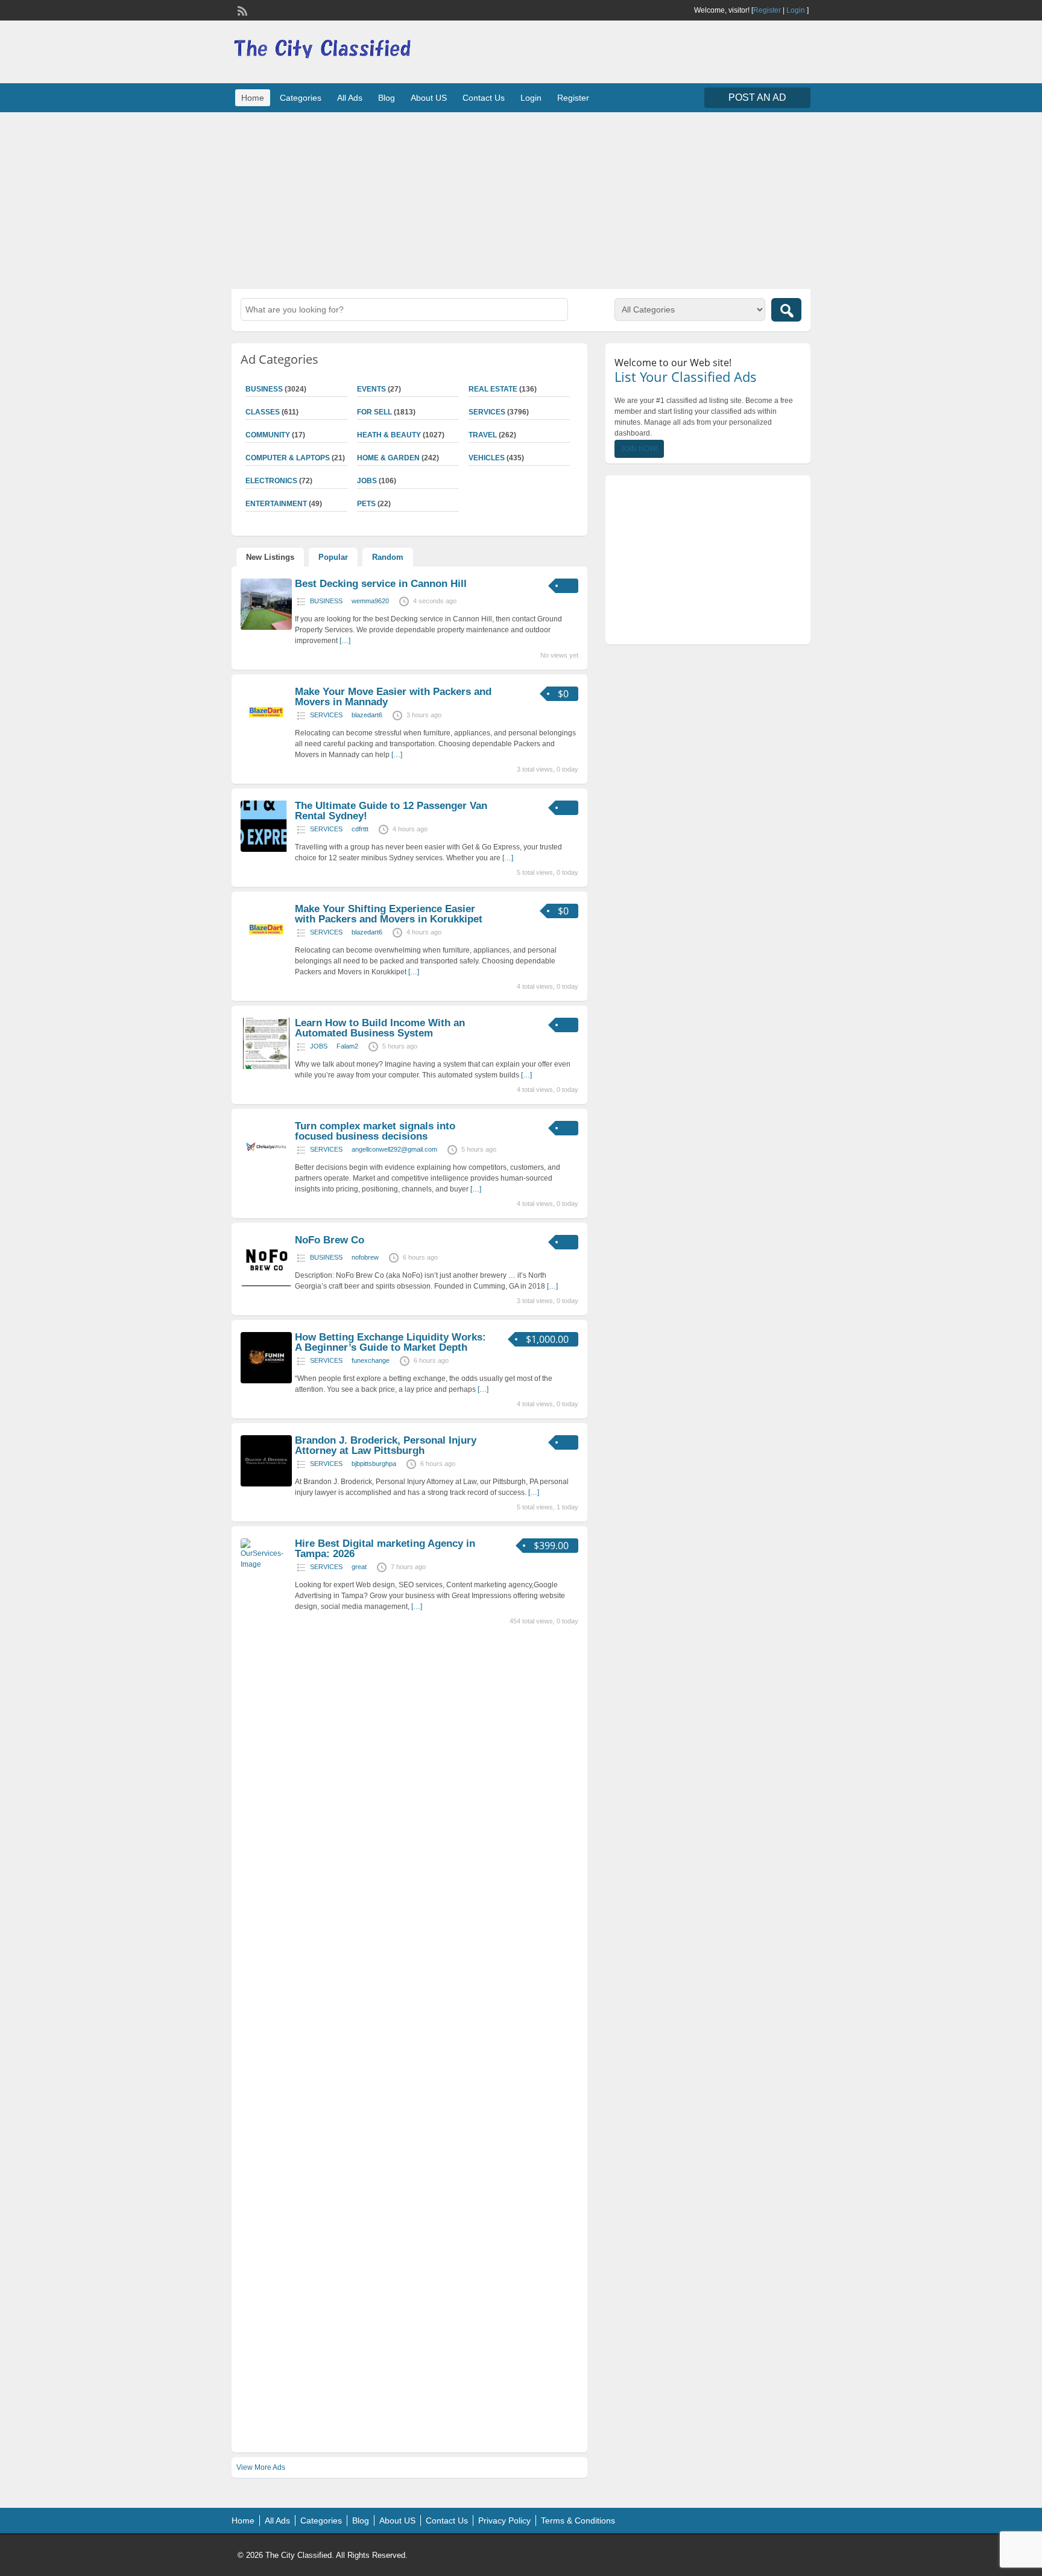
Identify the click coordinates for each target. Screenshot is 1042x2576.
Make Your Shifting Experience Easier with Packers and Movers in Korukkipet (389, 914)
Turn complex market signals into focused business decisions (375, 1131)
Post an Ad (757, 97)
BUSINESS (264, 389)
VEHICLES (487, 458)
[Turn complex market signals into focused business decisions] (266, 1170)
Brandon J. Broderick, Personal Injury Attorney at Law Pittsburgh (386, 1445)
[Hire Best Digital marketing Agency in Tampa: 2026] (266, 1564)
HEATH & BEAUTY (389, 435)
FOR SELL (374, 412)
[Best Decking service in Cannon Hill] (266, 627)
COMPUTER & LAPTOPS (288, 458)
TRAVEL (483, 435)
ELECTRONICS (271, 481)
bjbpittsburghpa (374, 1464)
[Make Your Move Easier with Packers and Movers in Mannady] (266, 735)
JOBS (367, 481)
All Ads (350, 98)
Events (371, 389)
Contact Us (484, 98)
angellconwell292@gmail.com (394, 1149)
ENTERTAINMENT (276, 504)
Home (253, 98)
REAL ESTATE (493, 389)
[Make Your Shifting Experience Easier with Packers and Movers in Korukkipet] (266, 953)
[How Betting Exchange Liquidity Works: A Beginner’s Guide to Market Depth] (266, 1381)
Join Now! (639, 449)
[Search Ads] (786, 310)
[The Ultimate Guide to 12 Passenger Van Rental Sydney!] (266, 849)
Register (767, 10)
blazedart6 (367, 715)
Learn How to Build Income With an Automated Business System (380, 1028)
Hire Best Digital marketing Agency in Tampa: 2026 (385, 1549)
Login (796, 10)
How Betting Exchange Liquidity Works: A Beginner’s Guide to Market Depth (390, 1342)
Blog (387, 98)
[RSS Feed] (241, 10)
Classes (263, 412)
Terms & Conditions (578, 2520)
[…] (345, 641)
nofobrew (365, 1257)
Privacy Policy (504, 2520)
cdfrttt (360, 829)
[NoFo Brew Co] (266, 1284)
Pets (366, 504)
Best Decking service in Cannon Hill (381, 584)
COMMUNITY (268, 435)
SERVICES (487, 412)
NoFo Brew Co (330, 1240)
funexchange (371, 1360)
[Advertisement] (521, 199)
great (359, 1567)
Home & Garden (388, 458)
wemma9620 (370, 601)
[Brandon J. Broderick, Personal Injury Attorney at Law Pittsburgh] (266, 1484)
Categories (301, 98)
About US (429, 98)
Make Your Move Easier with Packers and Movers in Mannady (393, 697)
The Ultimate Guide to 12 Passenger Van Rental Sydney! (391, 811)
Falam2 (347, 1046)
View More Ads (261, 2467)
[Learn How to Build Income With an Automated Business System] (266, 1067)
